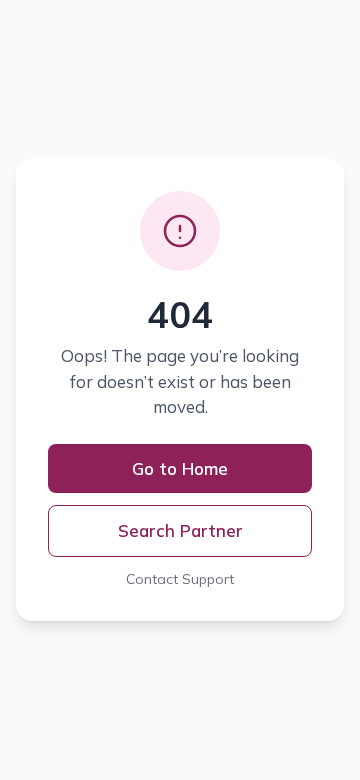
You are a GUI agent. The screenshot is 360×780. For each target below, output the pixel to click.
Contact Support (180, 579)
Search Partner (180, 530)
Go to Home (180, 468)
